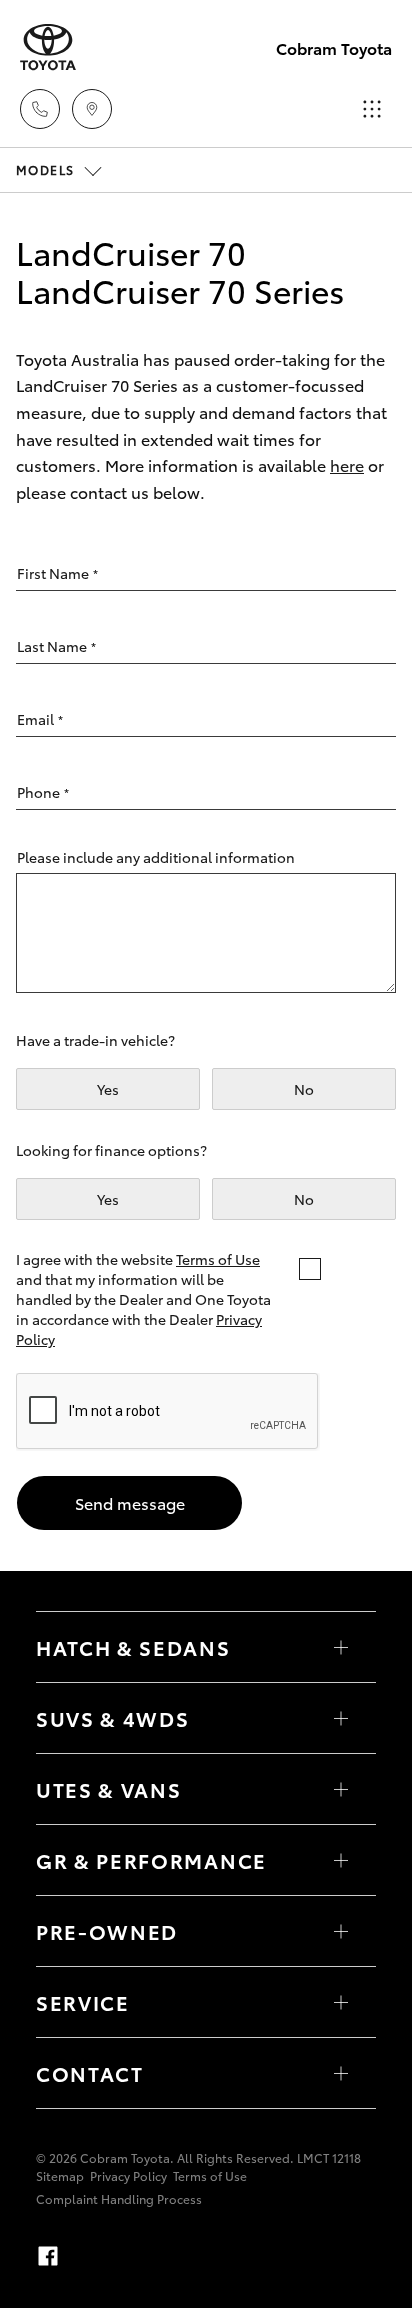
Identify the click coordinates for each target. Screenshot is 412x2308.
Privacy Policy (128, 2175)
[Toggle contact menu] (341, 1931)
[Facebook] (48, 2256)
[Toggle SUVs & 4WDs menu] (341, 1718)
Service (83, 2002)
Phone (43, 792)
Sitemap (60, 2175)
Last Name (56, 646)
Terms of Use (218, 1259)
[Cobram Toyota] (48, 47)
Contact (90, 2073)
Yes (108, 1089)
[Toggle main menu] (372, 109)
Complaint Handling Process (119, 2198)
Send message (130, 1502)
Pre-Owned (107, 1931)
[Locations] (92, 109)
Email (40, 719)
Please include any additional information (156, 857)
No (304, 1089)
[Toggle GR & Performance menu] (341, 1860)
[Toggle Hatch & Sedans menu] (341, 1647)
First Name (57, 573)
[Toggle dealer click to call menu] (40, 109)
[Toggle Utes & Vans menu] (341, 1789)
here (347, 464)
